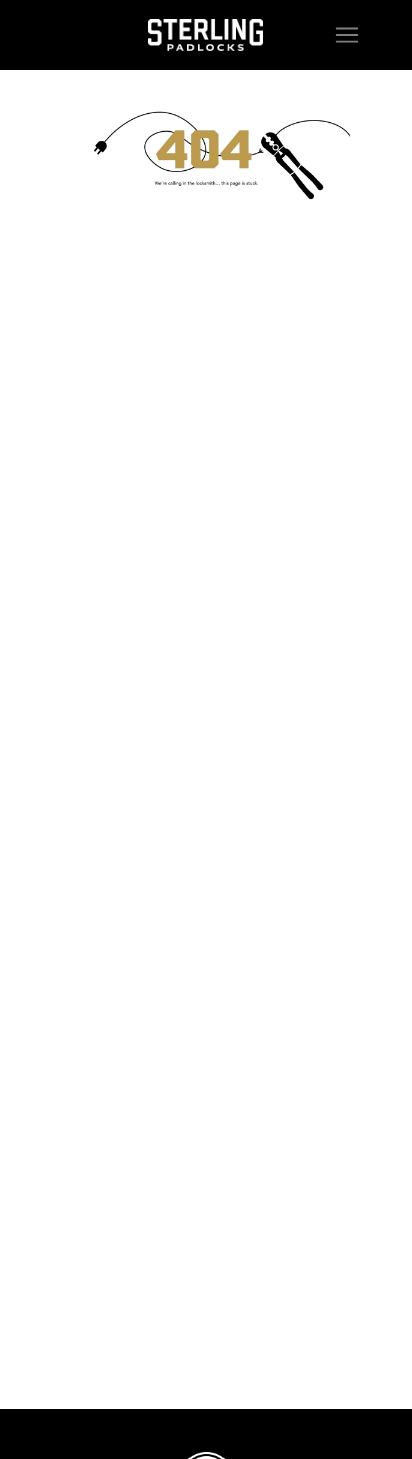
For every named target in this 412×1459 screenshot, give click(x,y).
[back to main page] (205, 35)
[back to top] (364, 1411)
